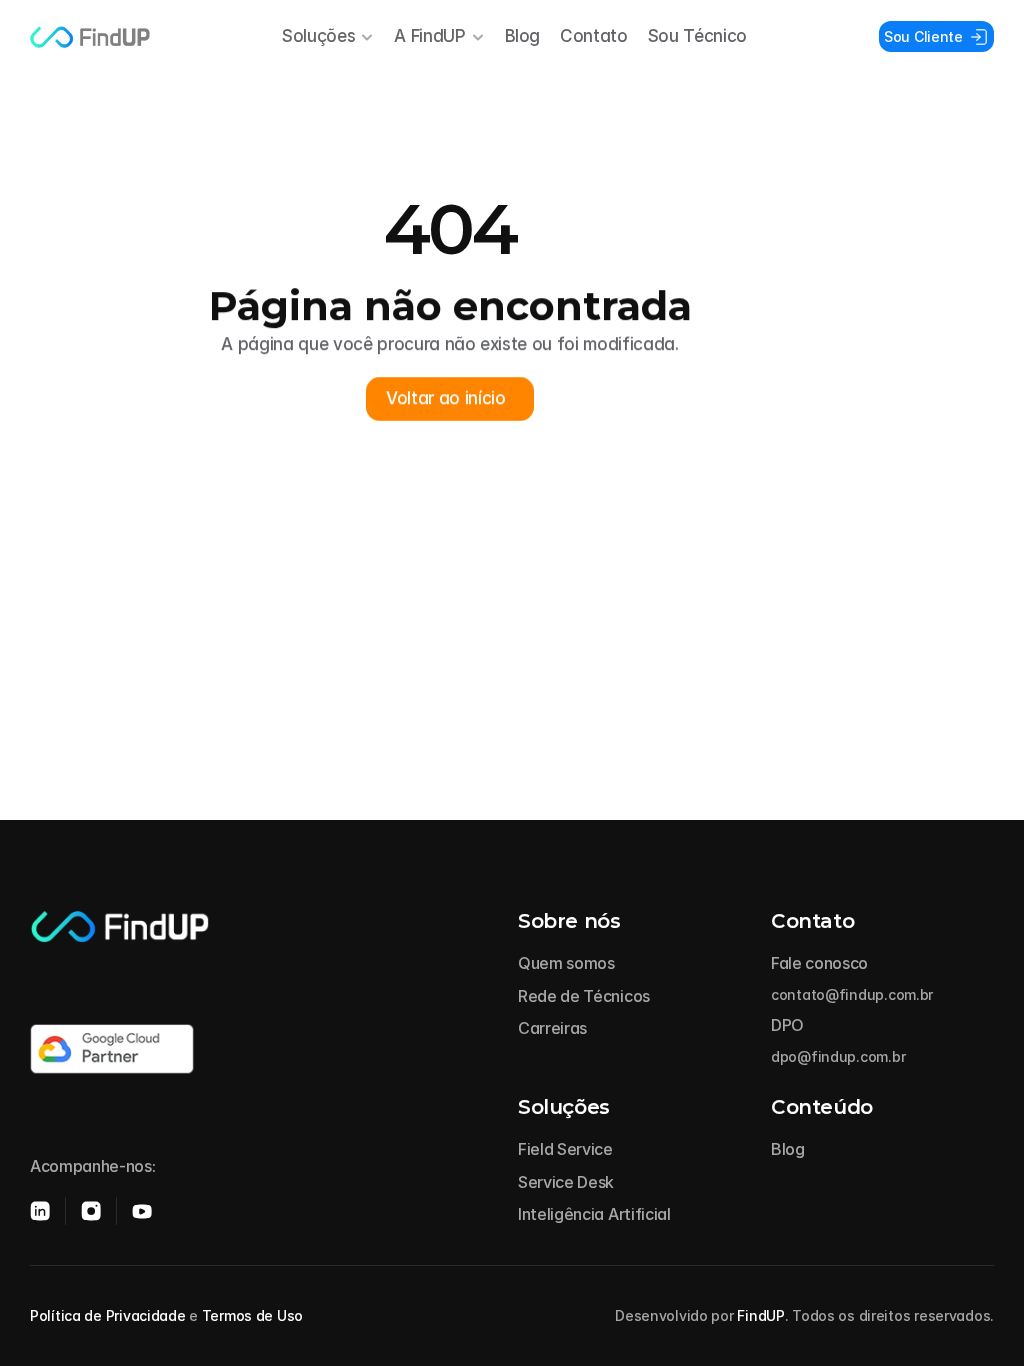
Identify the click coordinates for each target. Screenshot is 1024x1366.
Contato (594, 36)
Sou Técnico (697, 36)
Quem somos (566, 963)
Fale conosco (819, 963)
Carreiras (552, 1028)
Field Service (565, 1149)
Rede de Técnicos (584, 996)
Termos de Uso (252, 1315)
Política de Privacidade (108, 1315)
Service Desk (566, 1182)
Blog (523, 36)
